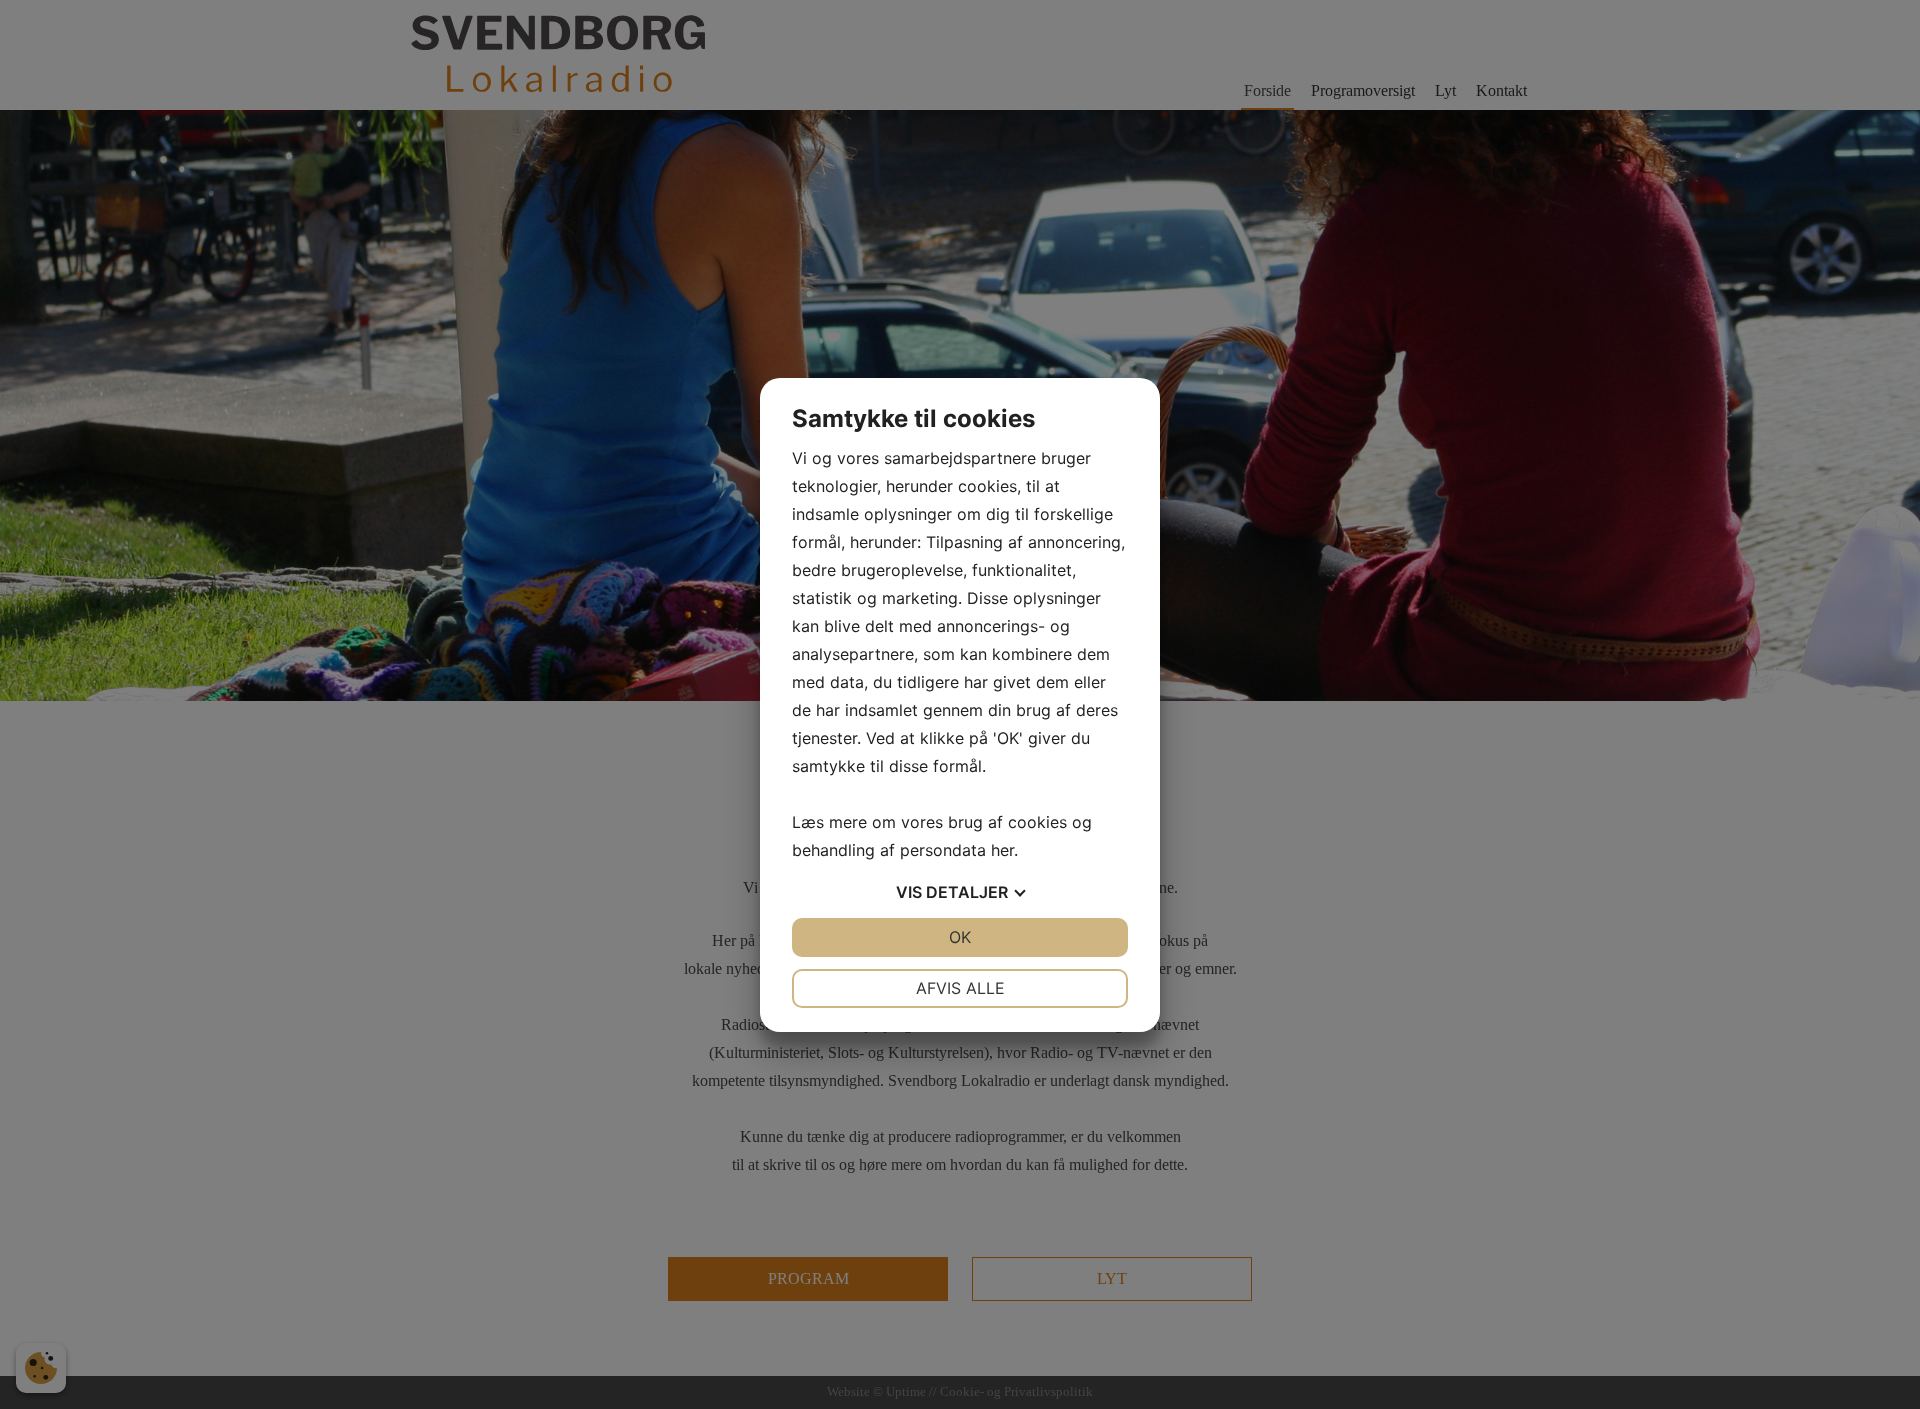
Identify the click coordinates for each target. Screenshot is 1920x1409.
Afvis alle (960, 988)
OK (960, 937)
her (1002, 850)
